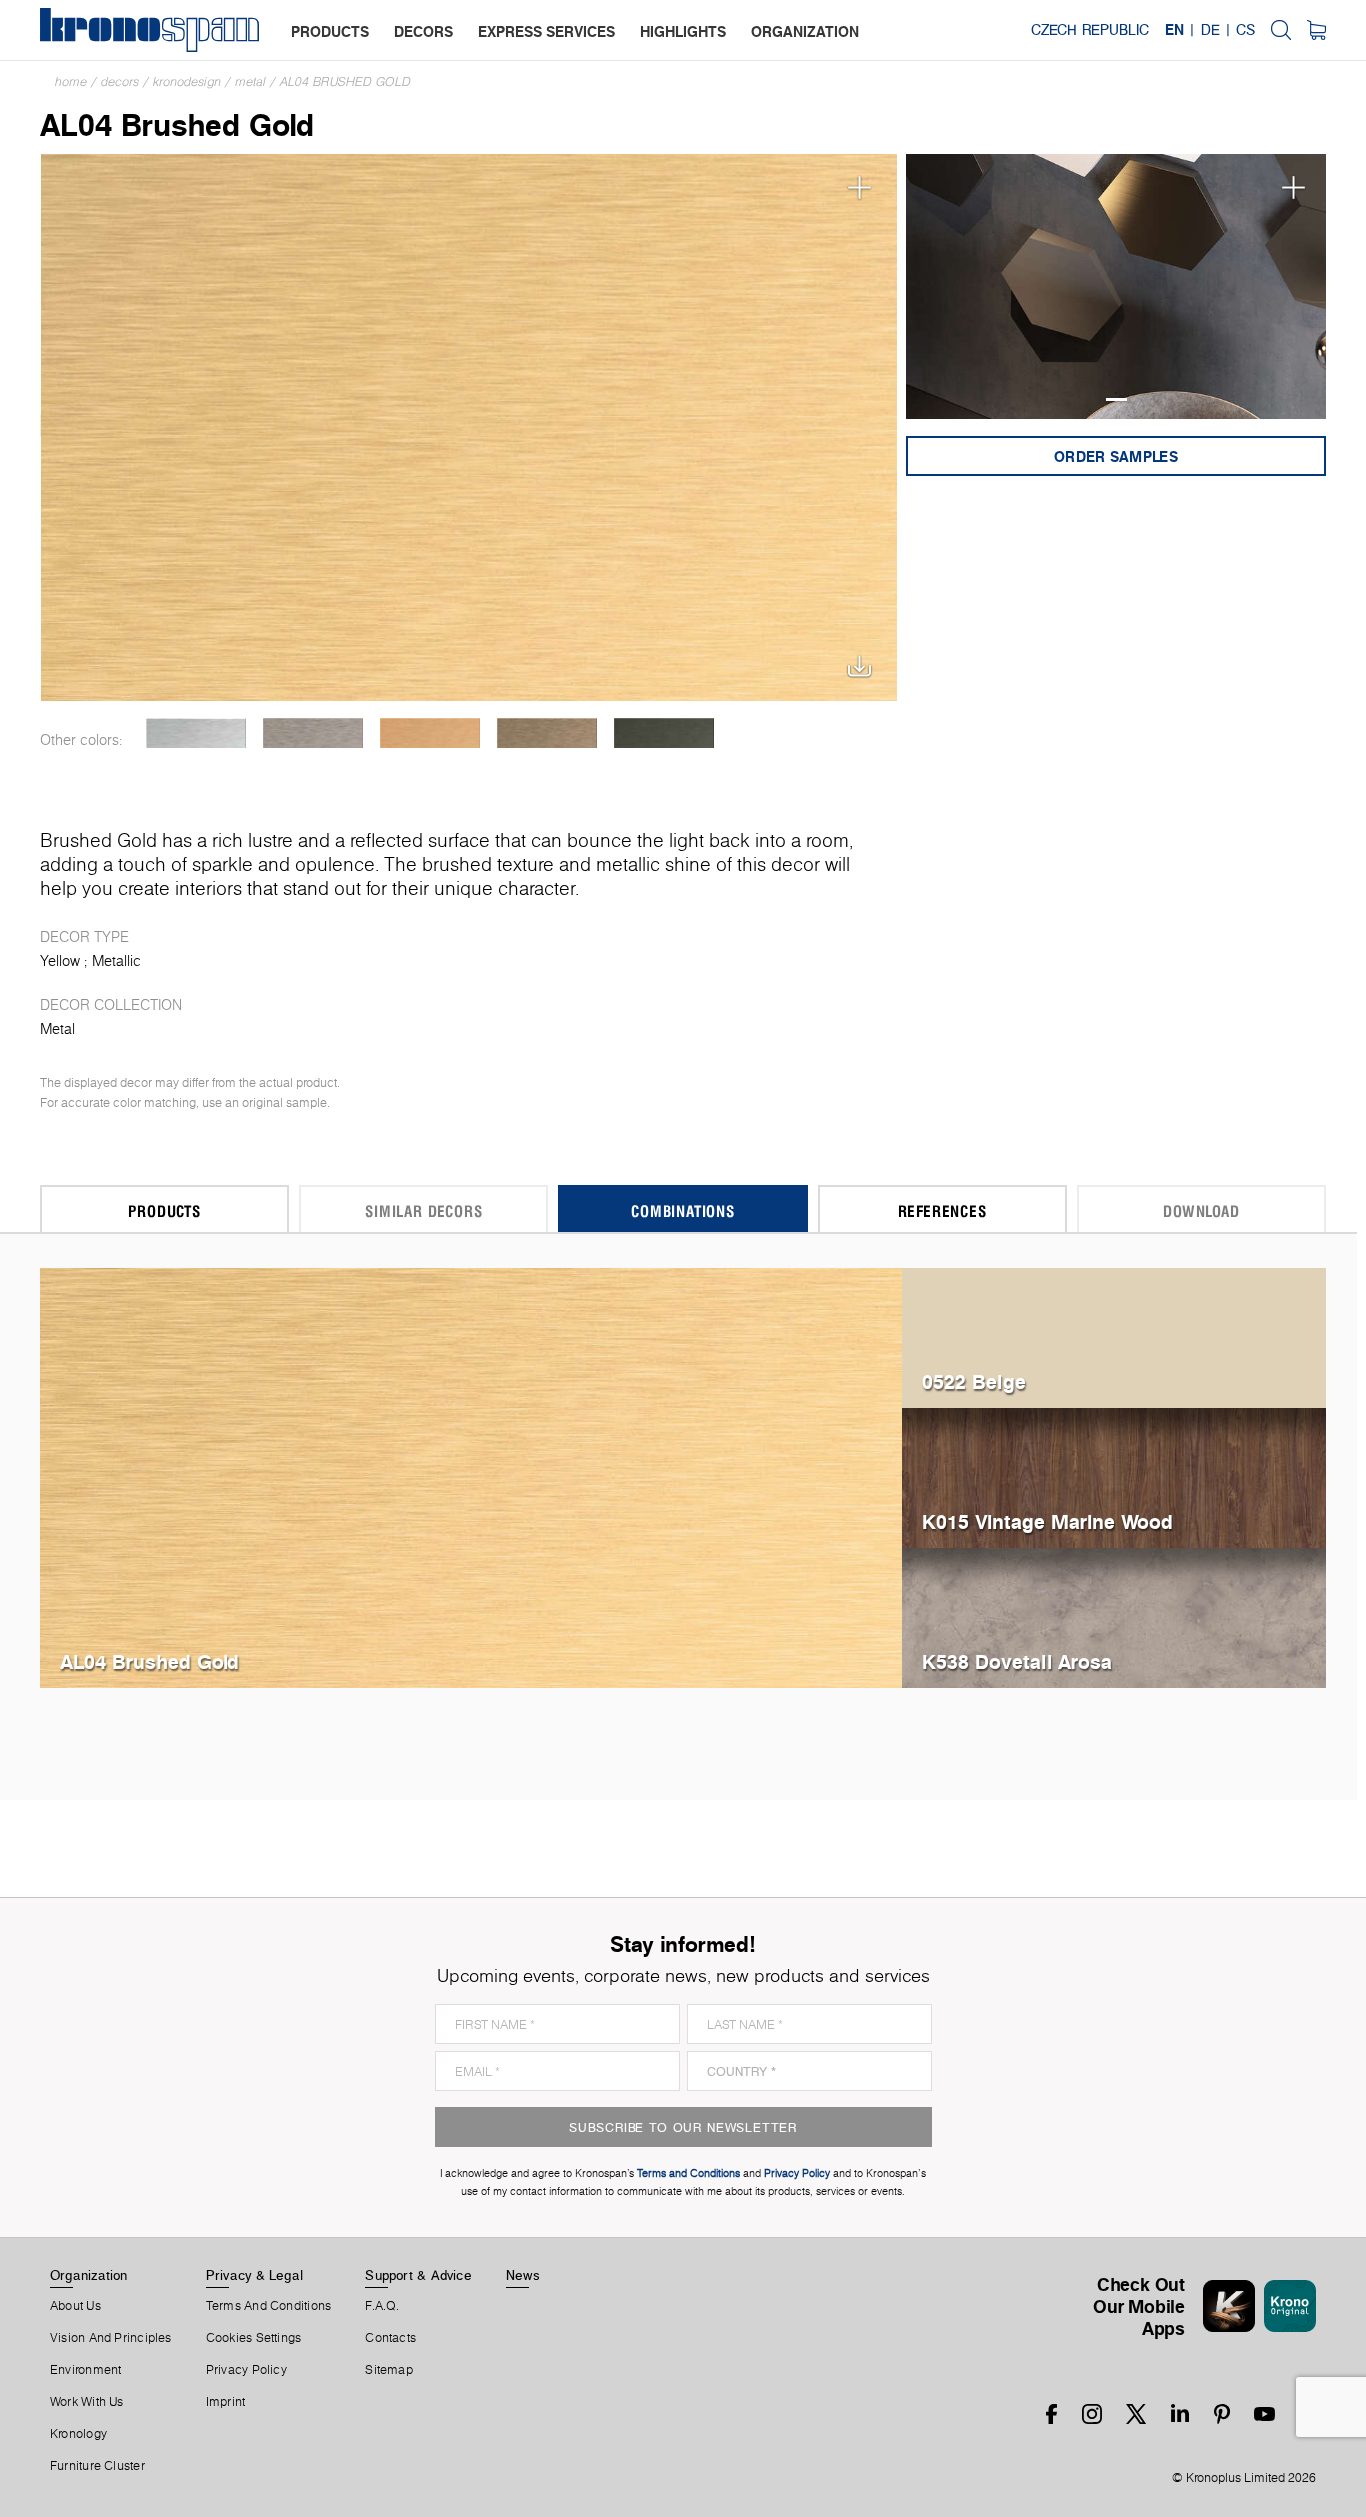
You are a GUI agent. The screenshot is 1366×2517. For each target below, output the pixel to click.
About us (75, 2306)
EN (1174, 30)
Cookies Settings (254, 2338)
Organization (89, 2275)
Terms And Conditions (268, 2306)
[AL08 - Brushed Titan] (663, 733)
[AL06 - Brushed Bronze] (546, 733)
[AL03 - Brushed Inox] (312, 733)
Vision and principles (111, 2338)
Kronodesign (187, 81)
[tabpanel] (1116, 286)
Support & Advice (418, 2275)
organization (805, 31)
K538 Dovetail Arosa (1017, 1661)
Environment (85, 2370)
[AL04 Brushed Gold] (469, 425)
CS (1245, 30)
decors (423, 31)
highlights (683, 31)
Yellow (60, 961)
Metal (250, 81)
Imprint (226, 2402)
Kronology (78, 2434)
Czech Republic (1090, 30)
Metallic (116, 961)
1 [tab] (1116, 399)
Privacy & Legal (254, 2275)
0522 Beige (974, 1381)
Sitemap (389, 2370)
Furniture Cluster (97, 2466)
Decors (120, 81)
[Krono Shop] (1316, 30)
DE (1210, 30)
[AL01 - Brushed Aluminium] (195, 733)
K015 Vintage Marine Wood (1047, 1521)
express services (546, 31)
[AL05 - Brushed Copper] (429, 733)
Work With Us (87, 2402)
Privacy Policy (246, 2370)
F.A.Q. (382, 2306)
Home (71, 81)
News (523, 2275)
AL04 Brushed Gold (345, 81)
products (330, 31)
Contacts (390, 2338)
